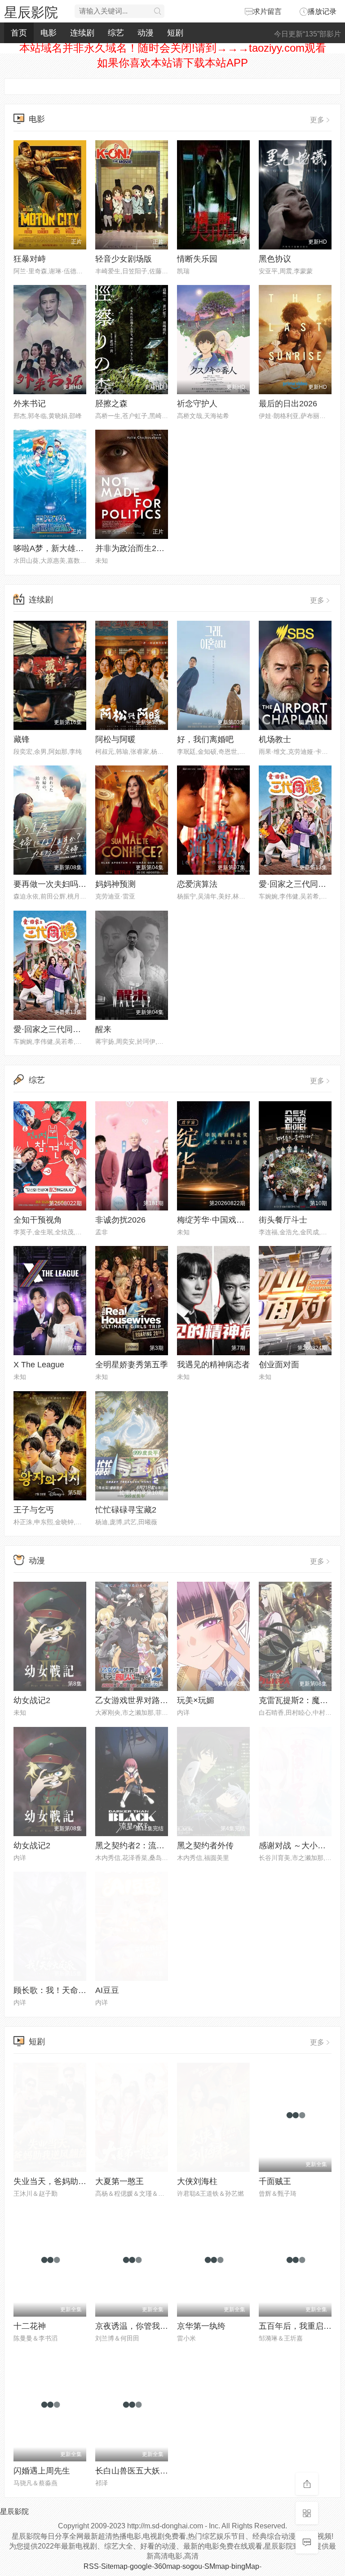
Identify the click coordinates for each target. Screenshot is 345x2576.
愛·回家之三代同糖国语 (55, 1029)
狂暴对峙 (30, 259)
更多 (317, 120)
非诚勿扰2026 (120, 1220)
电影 (49, 33)
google (141, 2566)
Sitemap (114, 2566)
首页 (19, 33)
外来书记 (30, 404)
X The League (39, 1365)
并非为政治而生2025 (133, 548)
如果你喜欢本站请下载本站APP (172, 63)
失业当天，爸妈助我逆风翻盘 (66, 2181)
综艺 (116, 33)
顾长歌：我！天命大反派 (58, 1990)
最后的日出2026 (288, 404)
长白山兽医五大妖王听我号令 (148, 2471)
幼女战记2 (32, 1700)
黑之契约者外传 (205, 1846)
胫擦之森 (111, 404)
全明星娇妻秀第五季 (132, 1365)
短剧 (175, 33)
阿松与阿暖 (115, 739)
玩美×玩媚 (196, 1700)
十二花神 (30, 2326)
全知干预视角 (38, 1220)
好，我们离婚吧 (205, 739)
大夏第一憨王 (119, 2181)
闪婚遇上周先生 (42, 2471)
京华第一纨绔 (201, 2326)
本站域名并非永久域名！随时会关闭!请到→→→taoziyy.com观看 (173, 48)
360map (167, 2566)
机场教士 (275, 739)
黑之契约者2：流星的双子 (142, 1846)
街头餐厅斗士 (283, 1220)
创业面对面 (279, 1365)
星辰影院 (31, 12)
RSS (91, 2566)
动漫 (146, 33)
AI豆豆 (107, 1990)
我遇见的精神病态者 (213, 1365)
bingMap (245, 2566)
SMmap (217, 2566)
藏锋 (22, 739)
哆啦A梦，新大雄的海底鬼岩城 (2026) (82, 548)
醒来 (103, 1029)
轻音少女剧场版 (124, 259)
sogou (192, 2566)
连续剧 (82, 33)
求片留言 (267, 11)
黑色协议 (275, 259)
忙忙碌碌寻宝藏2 (126, 1510)
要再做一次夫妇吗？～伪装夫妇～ (74, 884)
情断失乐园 (197, 259)
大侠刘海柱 (197, 2181)
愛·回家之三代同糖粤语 (301, 884)
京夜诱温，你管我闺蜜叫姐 (144, 2326)
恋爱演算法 (197, 884)
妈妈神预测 (115, 884)
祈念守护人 (197, 404)
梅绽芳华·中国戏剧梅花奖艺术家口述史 (247, 1220)
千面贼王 (275, 2181)
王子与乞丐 (34, 1510)
